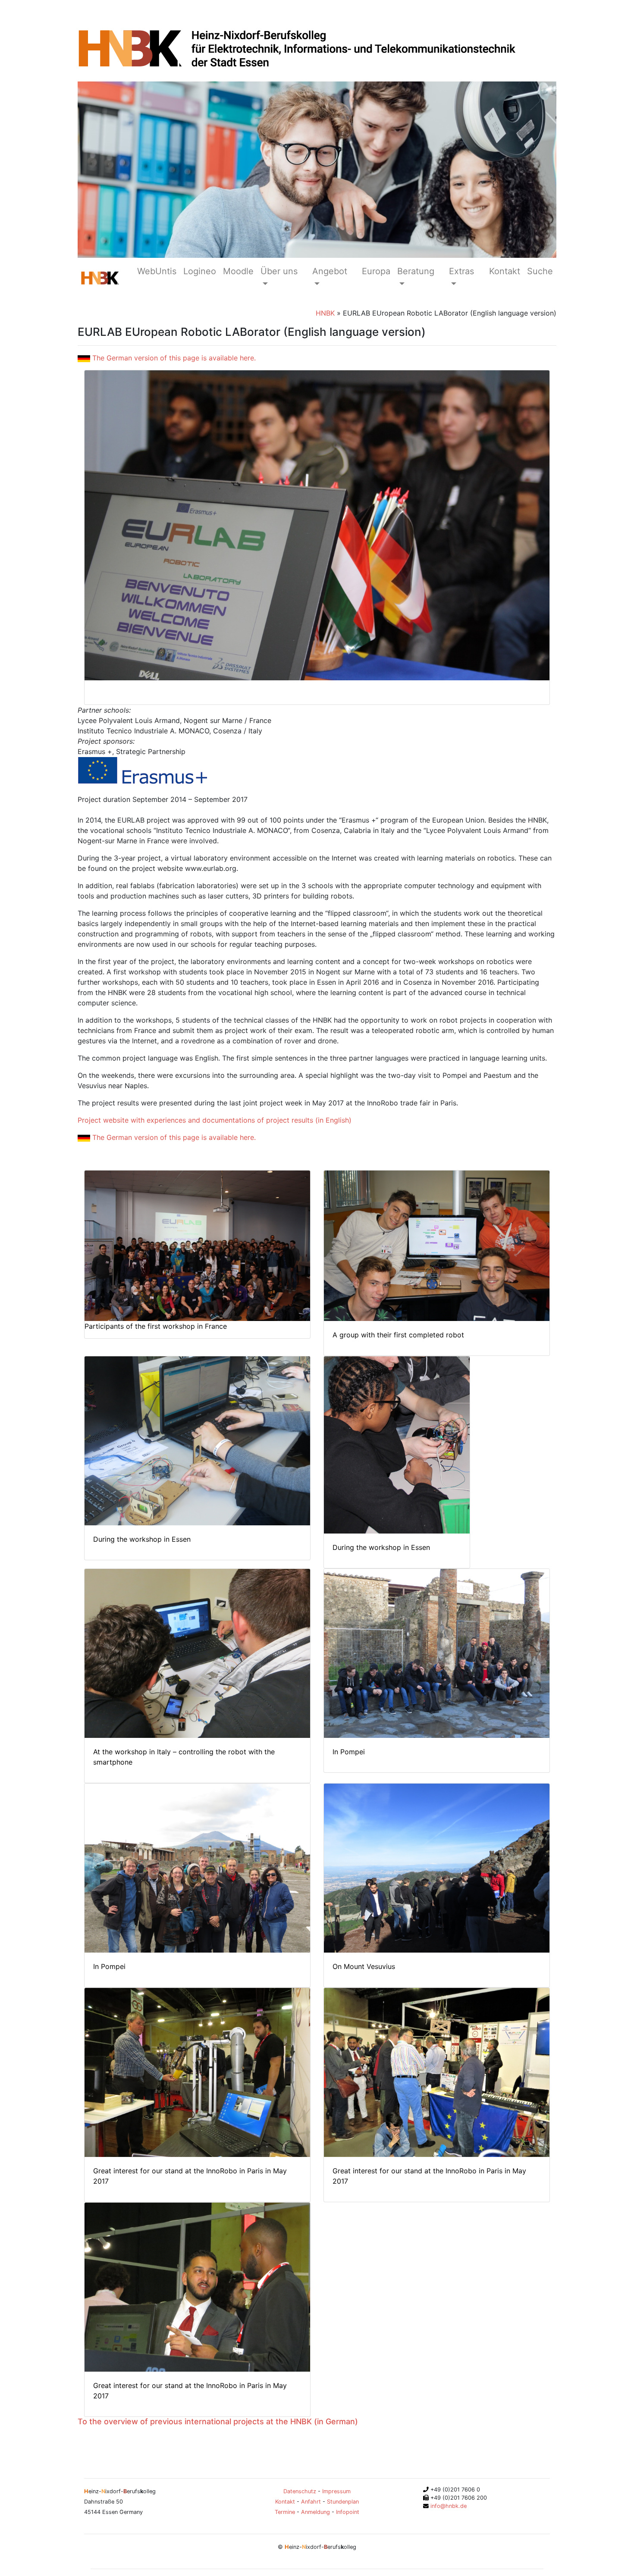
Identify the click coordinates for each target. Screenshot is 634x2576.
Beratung (416, 271)
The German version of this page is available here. (173, 358)
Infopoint (348, 2512)
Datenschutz (300, 2491)
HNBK (325, 313)
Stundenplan (343, 2502)
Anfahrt (311, 2502)
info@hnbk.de (448, 2506)
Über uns (279, 271)
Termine (285, 2512)
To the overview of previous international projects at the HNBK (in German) (218, 2421)
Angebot (330, 271)
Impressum (336, 2491)
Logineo (200, 271)
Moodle (238, 271)
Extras (461, 271)
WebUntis (157, 271)
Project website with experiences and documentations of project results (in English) (215, 1120)
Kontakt (505, 271)
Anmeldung (315, 2512)
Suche (540, 271)
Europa (376, 271)
